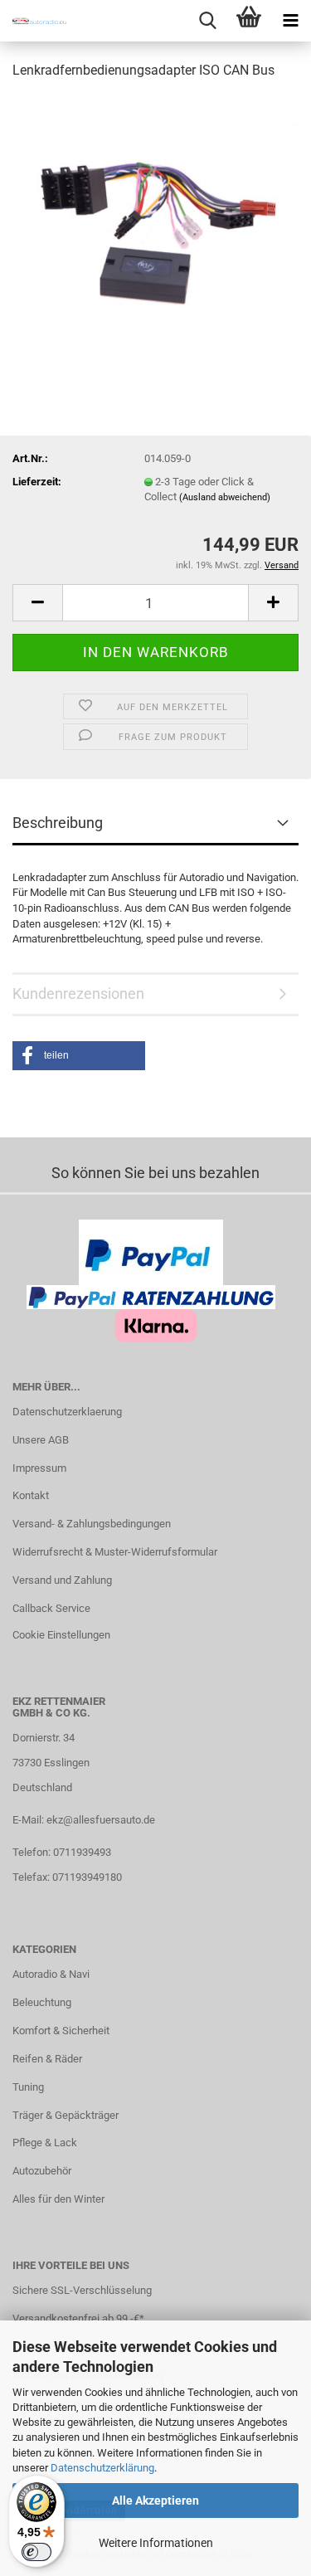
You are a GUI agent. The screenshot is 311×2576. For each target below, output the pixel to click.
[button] (37, 603)
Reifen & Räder (47, 2059)
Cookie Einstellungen (61, 1635)
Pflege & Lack (45, 2143)
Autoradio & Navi (51, 1974)
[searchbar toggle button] (207, 21)
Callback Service (51, 1608)
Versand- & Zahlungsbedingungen (92, 1524)
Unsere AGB (41, 1440)
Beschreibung (58, 823)
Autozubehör (42, 2171)
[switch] (36, 2552)
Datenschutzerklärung (102, 2468)
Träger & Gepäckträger (66, 2115)
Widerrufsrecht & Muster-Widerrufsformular (115, 1552)
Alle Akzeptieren (155, 2501)
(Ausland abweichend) (225, 497)
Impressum (39, 1468)
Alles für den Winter (58, 2199)
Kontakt (31, 1495)
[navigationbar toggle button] (290, 21)
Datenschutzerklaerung (67, 1412)
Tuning (28, 2087)
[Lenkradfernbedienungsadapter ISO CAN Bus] (155, 219)
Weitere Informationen (156, 2543)
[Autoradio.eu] (33, 21)
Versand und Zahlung (62, 1580)
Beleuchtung (42, 2002)
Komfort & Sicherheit (61, 2031)
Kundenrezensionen (78, 993)
